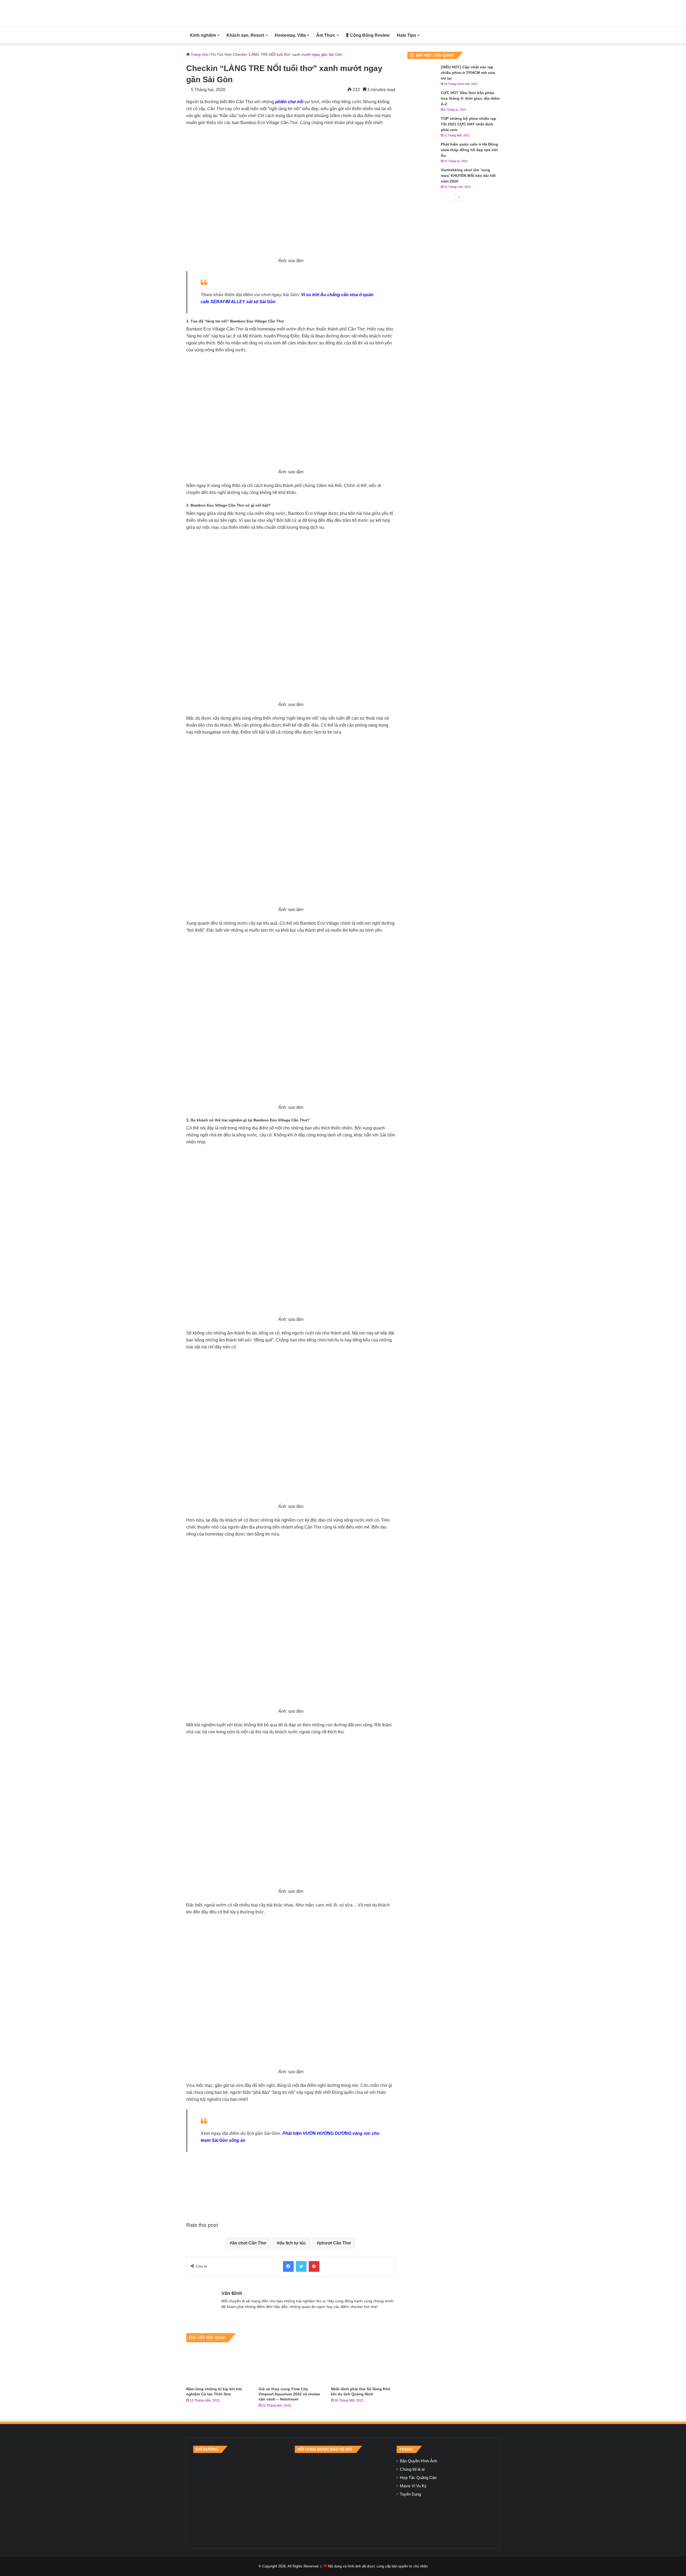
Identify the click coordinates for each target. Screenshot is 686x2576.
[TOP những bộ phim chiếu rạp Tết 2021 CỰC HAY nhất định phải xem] (422, 126)
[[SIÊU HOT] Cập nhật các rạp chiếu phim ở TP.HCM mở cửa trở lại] (422, 74)
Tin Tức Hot (221, 54)
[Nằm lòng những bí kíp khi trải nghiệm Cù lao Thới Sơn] (218, 2366)
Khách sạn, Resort (245, 35)
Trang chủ (199, 54)
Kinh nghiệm (203, 35)
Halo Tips (407, 35)
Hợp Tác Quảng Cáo (418, 2478)
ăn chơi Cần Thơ (249, 2243)
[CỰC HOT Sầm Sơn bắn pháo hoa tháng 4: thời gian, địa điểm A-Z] (422, 100)
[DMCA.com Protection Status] (343, 2497)
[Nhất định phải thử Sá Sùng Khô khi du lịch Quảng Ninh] (363, 2366)
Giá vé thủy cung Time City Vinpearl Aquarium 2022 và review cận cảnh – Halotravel (289, 2394)
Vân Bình (232, 2293)
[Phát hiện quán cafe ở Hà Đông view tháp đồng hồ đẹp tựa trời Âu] (422, 152)
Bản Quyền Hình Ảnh (418, 2461)
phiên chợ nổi (289, 102)
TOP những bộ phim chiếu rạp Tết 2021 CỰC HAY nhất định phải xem (469, 124)
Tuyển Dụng (410, 2494)
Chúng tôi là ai (412, 2469)
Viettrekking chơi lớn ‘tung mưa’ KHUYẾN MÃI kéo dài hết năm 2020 (468, 176)
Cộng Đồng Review (369, 35)
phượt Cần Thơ (335, 2243)
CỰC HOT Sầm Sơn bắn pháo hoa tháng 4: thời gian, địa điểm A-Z (470, 98)
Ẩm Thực (326, 35)
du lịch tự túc (293, 2243)
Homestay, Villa (290, 35)
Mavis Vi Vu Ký (413, 2486)
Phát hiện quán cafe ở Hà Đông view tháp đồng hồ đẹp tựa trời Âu (469, 150)
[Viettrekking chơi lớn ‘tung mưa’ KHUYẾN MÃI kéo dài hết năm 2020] (422, 177)
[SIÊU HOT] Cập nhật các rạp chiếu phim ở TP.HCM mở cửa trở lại (468, 73)
